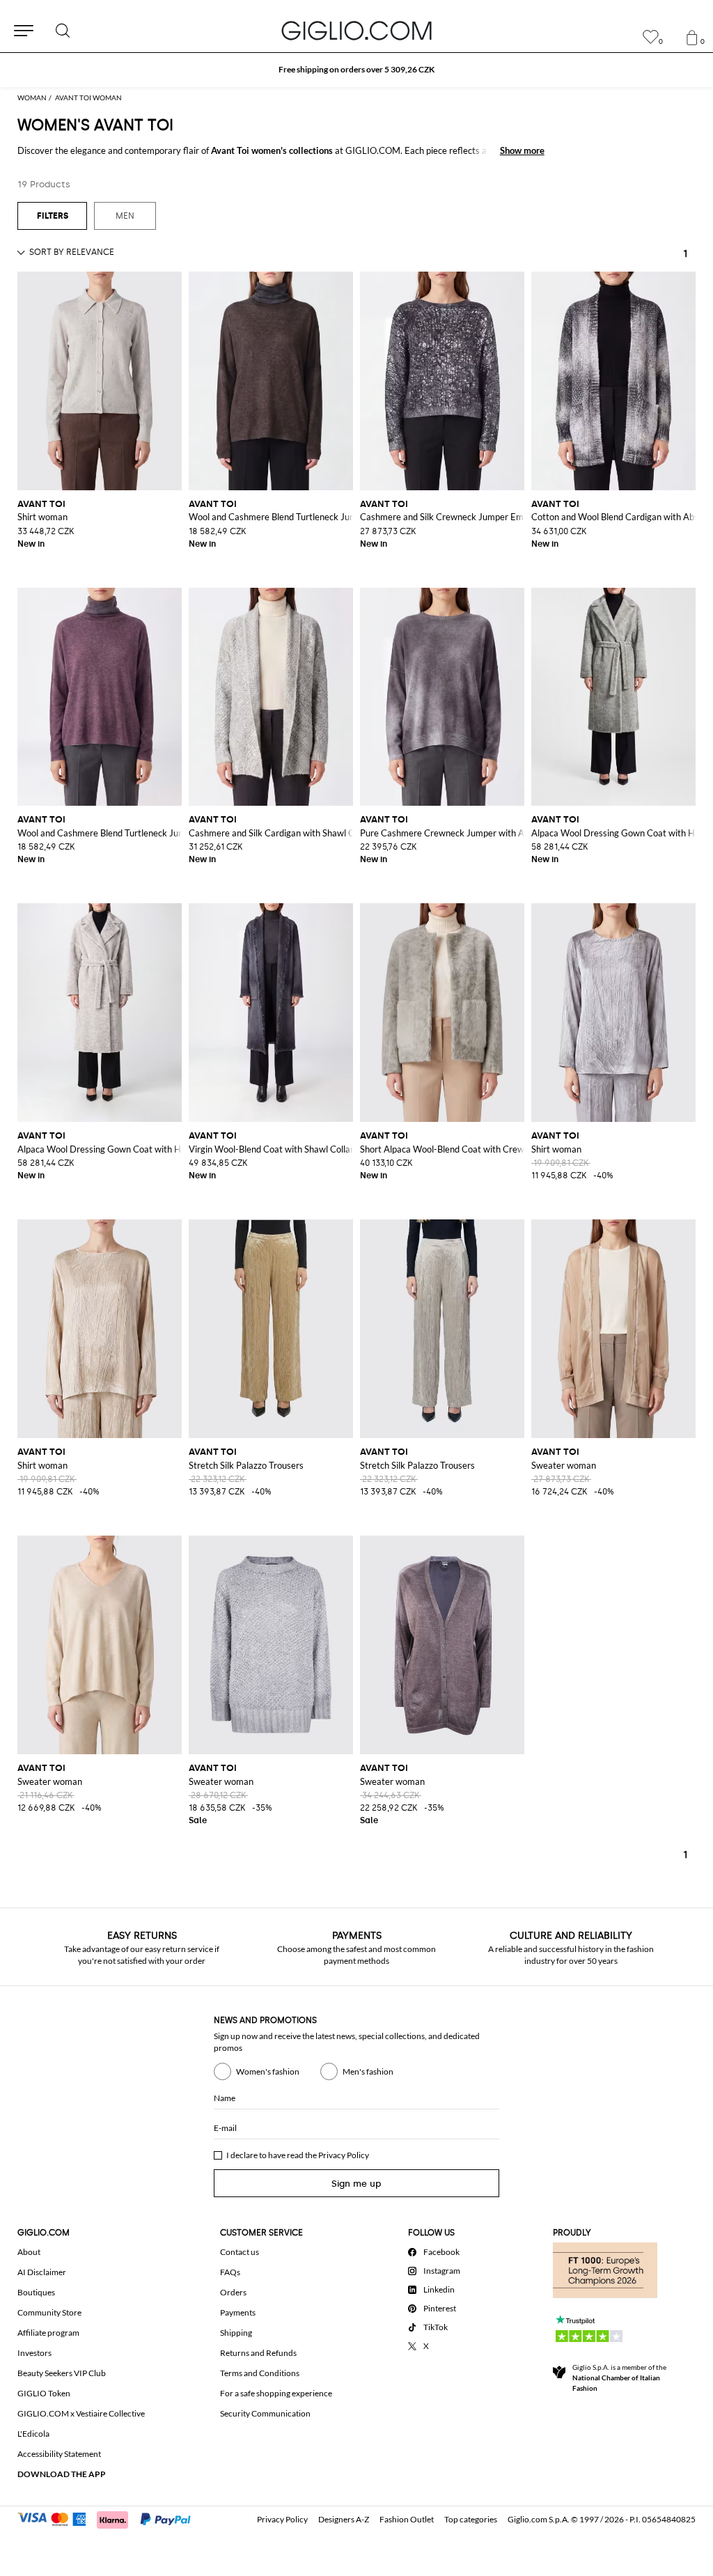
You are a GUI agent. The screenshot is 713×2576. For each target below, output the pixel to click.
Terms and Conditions (260, 2373)
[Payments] (110, 2518)
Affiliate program (48, 2333)
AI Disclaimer (42, 2272)
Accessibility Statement (59, 2454)
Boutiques (36, 2292)
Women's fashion (268, 2071)
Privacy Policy (344, 2155)
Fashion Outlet (407, 2519)
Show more (522, 150)
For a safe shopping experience (276, 2393)
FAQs (230, 2272)
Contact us (240, 2252)
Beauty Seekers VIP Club (62, 2373)
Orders (233, 2292)
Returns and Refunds (258, 2353)
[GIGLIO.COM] (356, 31)
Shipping (236, 2333)
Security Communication (265, 2413)
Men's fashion (368, 2071)
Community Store (49, 2312)
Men (125, 216)
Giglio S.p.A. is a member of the (619, 2378)
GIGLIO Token (44, 2393)
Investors (34, 2353)
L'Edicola (33, 2434)
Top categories (471, 2519)
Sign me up (356, 2184)
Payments (238, 2312)
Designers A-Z (344, 2519)
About (29, 2252)
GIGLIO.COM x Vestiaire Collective (81, 2413)
